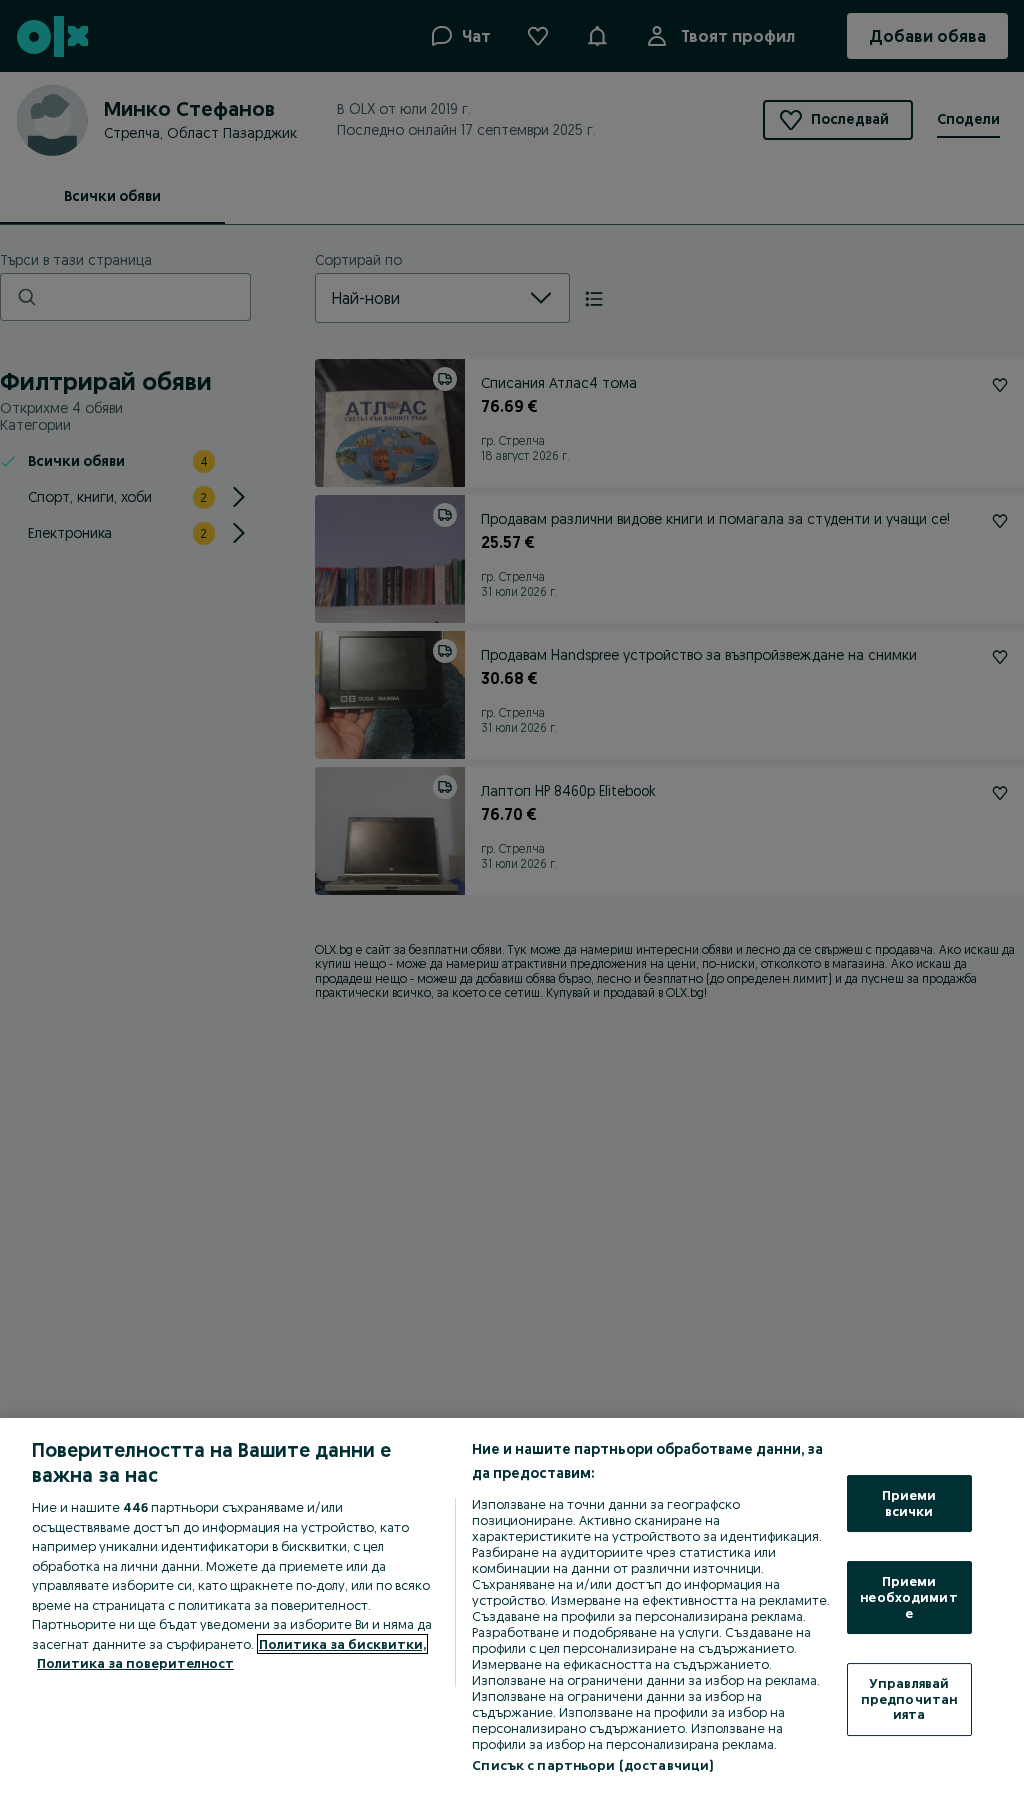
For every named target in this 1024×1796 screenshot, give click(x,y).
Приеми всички (909, 1503)
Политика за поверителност (135, 1663)
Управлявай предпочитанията (909, 1698)
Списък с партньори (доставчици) (592, 1765)
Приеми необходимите (908, 1596)
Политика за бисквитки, (342, 1644)
